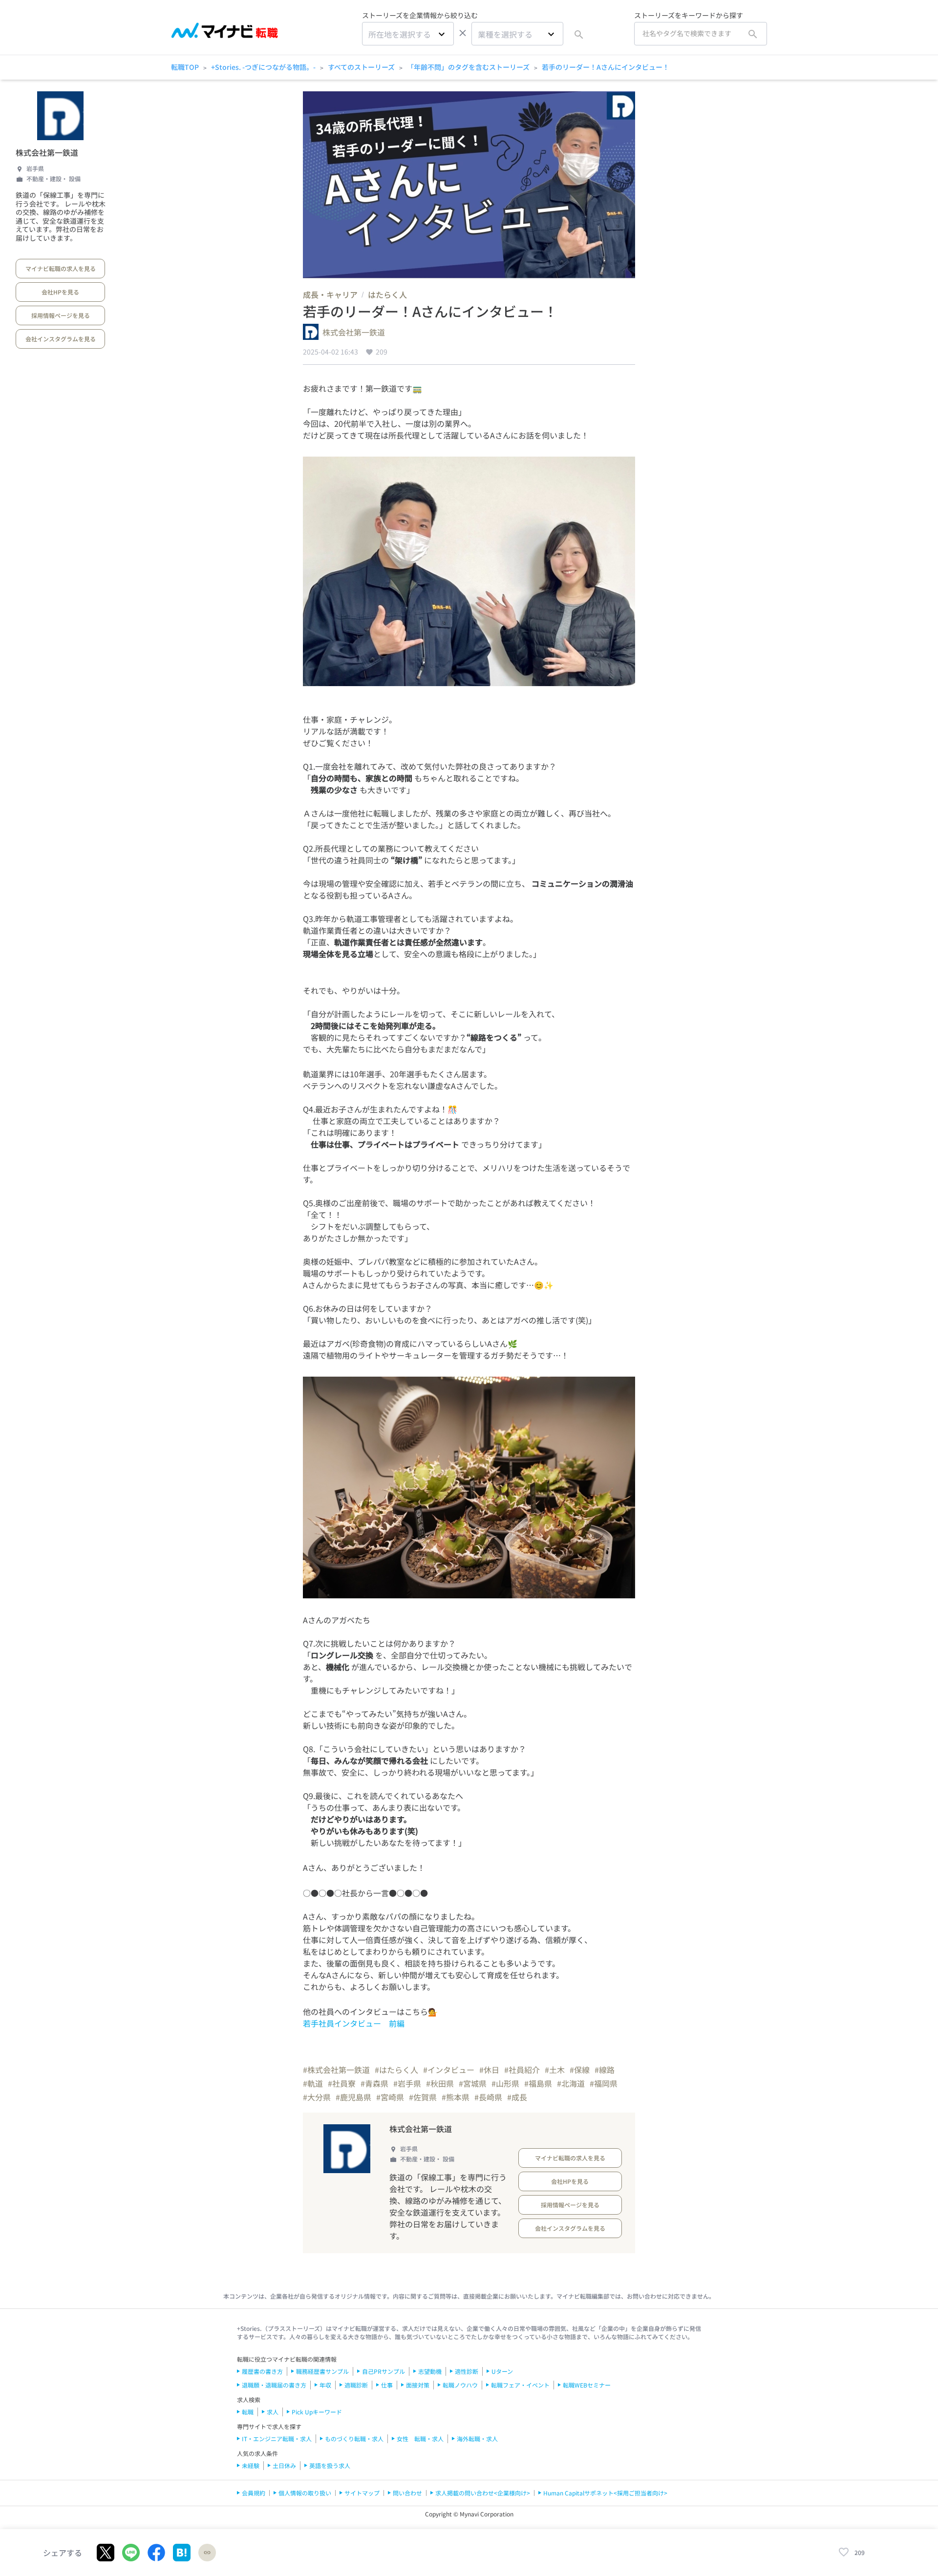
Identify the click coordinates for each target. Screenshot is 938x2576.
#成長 (517, 2097)
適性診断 (467, 2371)
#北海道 (571, 2083)
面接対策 (418, 2385)
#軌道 (313, 2083)
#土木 (555, 2070)
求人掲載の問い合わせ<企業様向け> (483, 2493)
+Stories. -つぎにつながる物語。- (263, 67)
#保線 (580, 2070)
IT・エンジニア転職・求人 (277, 2439)
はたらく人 (387, 294)
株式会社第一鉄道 (47, 152)
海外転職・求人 (477, 2439)
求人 (273, 2412)
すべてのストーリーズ (361, 67)
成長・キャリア (330, 294)
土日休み (284, 2465)
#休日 (489, 2070)
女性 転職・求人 (420, 2439)
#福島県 (538, 2083)
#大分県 (317, 2097)
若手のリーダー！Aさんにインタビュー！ (606, 67)
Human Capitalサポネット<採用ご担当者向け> (605, 2493)
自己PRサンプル (384, 2371)
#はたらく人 (396, 2070)
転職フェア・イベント (520, 2385)
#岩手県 (407, 2083)
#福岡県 (604, 2083)
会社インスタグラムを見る (61, 339)
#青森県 (374, 2083)
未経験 (251, 2465)
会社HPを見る (60, 292)
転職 (248, 2412)
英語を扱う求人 (330, 2465)
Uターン (502, 2371)
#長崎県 (488, 2097)
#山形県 (505, 2083)
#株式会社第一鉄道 (336, 2070)
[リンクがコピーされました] (207, 2553)
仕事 (387, 2385)
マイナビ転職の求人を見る (61, 268)
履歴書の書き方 (262, 2371)
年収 (325, 2385)
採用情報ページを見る (61, 315)
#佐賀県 (423, 2097)
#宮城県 (473, 2083)
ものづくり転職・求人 (354, 2439)
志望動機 (430, 2371)
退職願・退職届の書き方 (274, 2385)
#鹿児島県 (353, 2097)
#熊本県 (456, 2097)
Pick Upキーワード (317, 2412)
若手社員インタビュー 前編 (354, 2023)
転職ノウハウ (460, 2385)
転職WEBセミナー (587, 2385)
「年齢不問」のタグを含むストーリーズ (468, 67)
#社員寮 (342, 2083)
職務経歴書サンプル (322, 2371)
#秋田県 (440, 2083)
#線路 (605, 2070)
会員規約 (254, 2493)
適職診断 (356, 2385)
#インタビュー (449, 2070)
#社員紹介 (522, 2070)
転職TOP (185, 67)
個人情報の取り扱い (305, 2493)
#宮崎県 (390, 2097)
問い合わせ (407, 2493)
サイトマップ (362, 2493)
